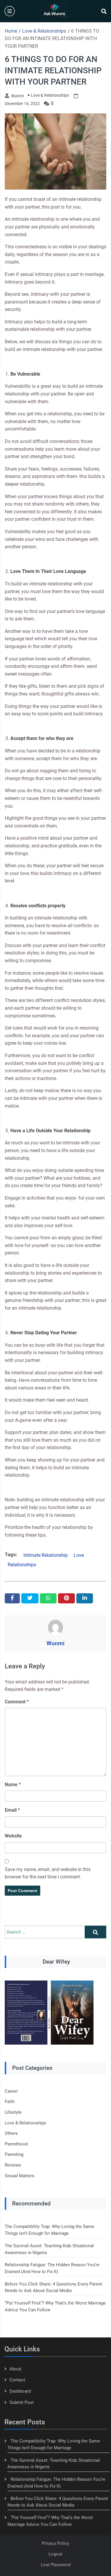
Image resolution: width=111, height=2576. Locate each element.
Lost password (56, 2565)
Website (13, 1836)
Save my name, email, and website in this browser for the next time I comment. (48, 1873)
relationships (22, 1565)
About (15, 2369)
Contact (17, 2380)
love (79, 1555)
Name (13, 1785)
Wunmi (17, 96)
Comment (17, 1702)
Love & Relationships (50, 95)
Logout (55, 2554)
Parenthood (16, 2144)
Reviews (13, 2165)
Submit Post (22, 2402)
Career (11, 2091)
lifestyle (13, 2112)
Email (12, 1810)
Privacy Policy (55, 2543)
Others (11, 2133)
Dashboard (20, 2391)
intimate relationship (46, 1555)
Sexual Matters (20, 2176)
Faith (10, 2102)
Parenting (14, 2154)
